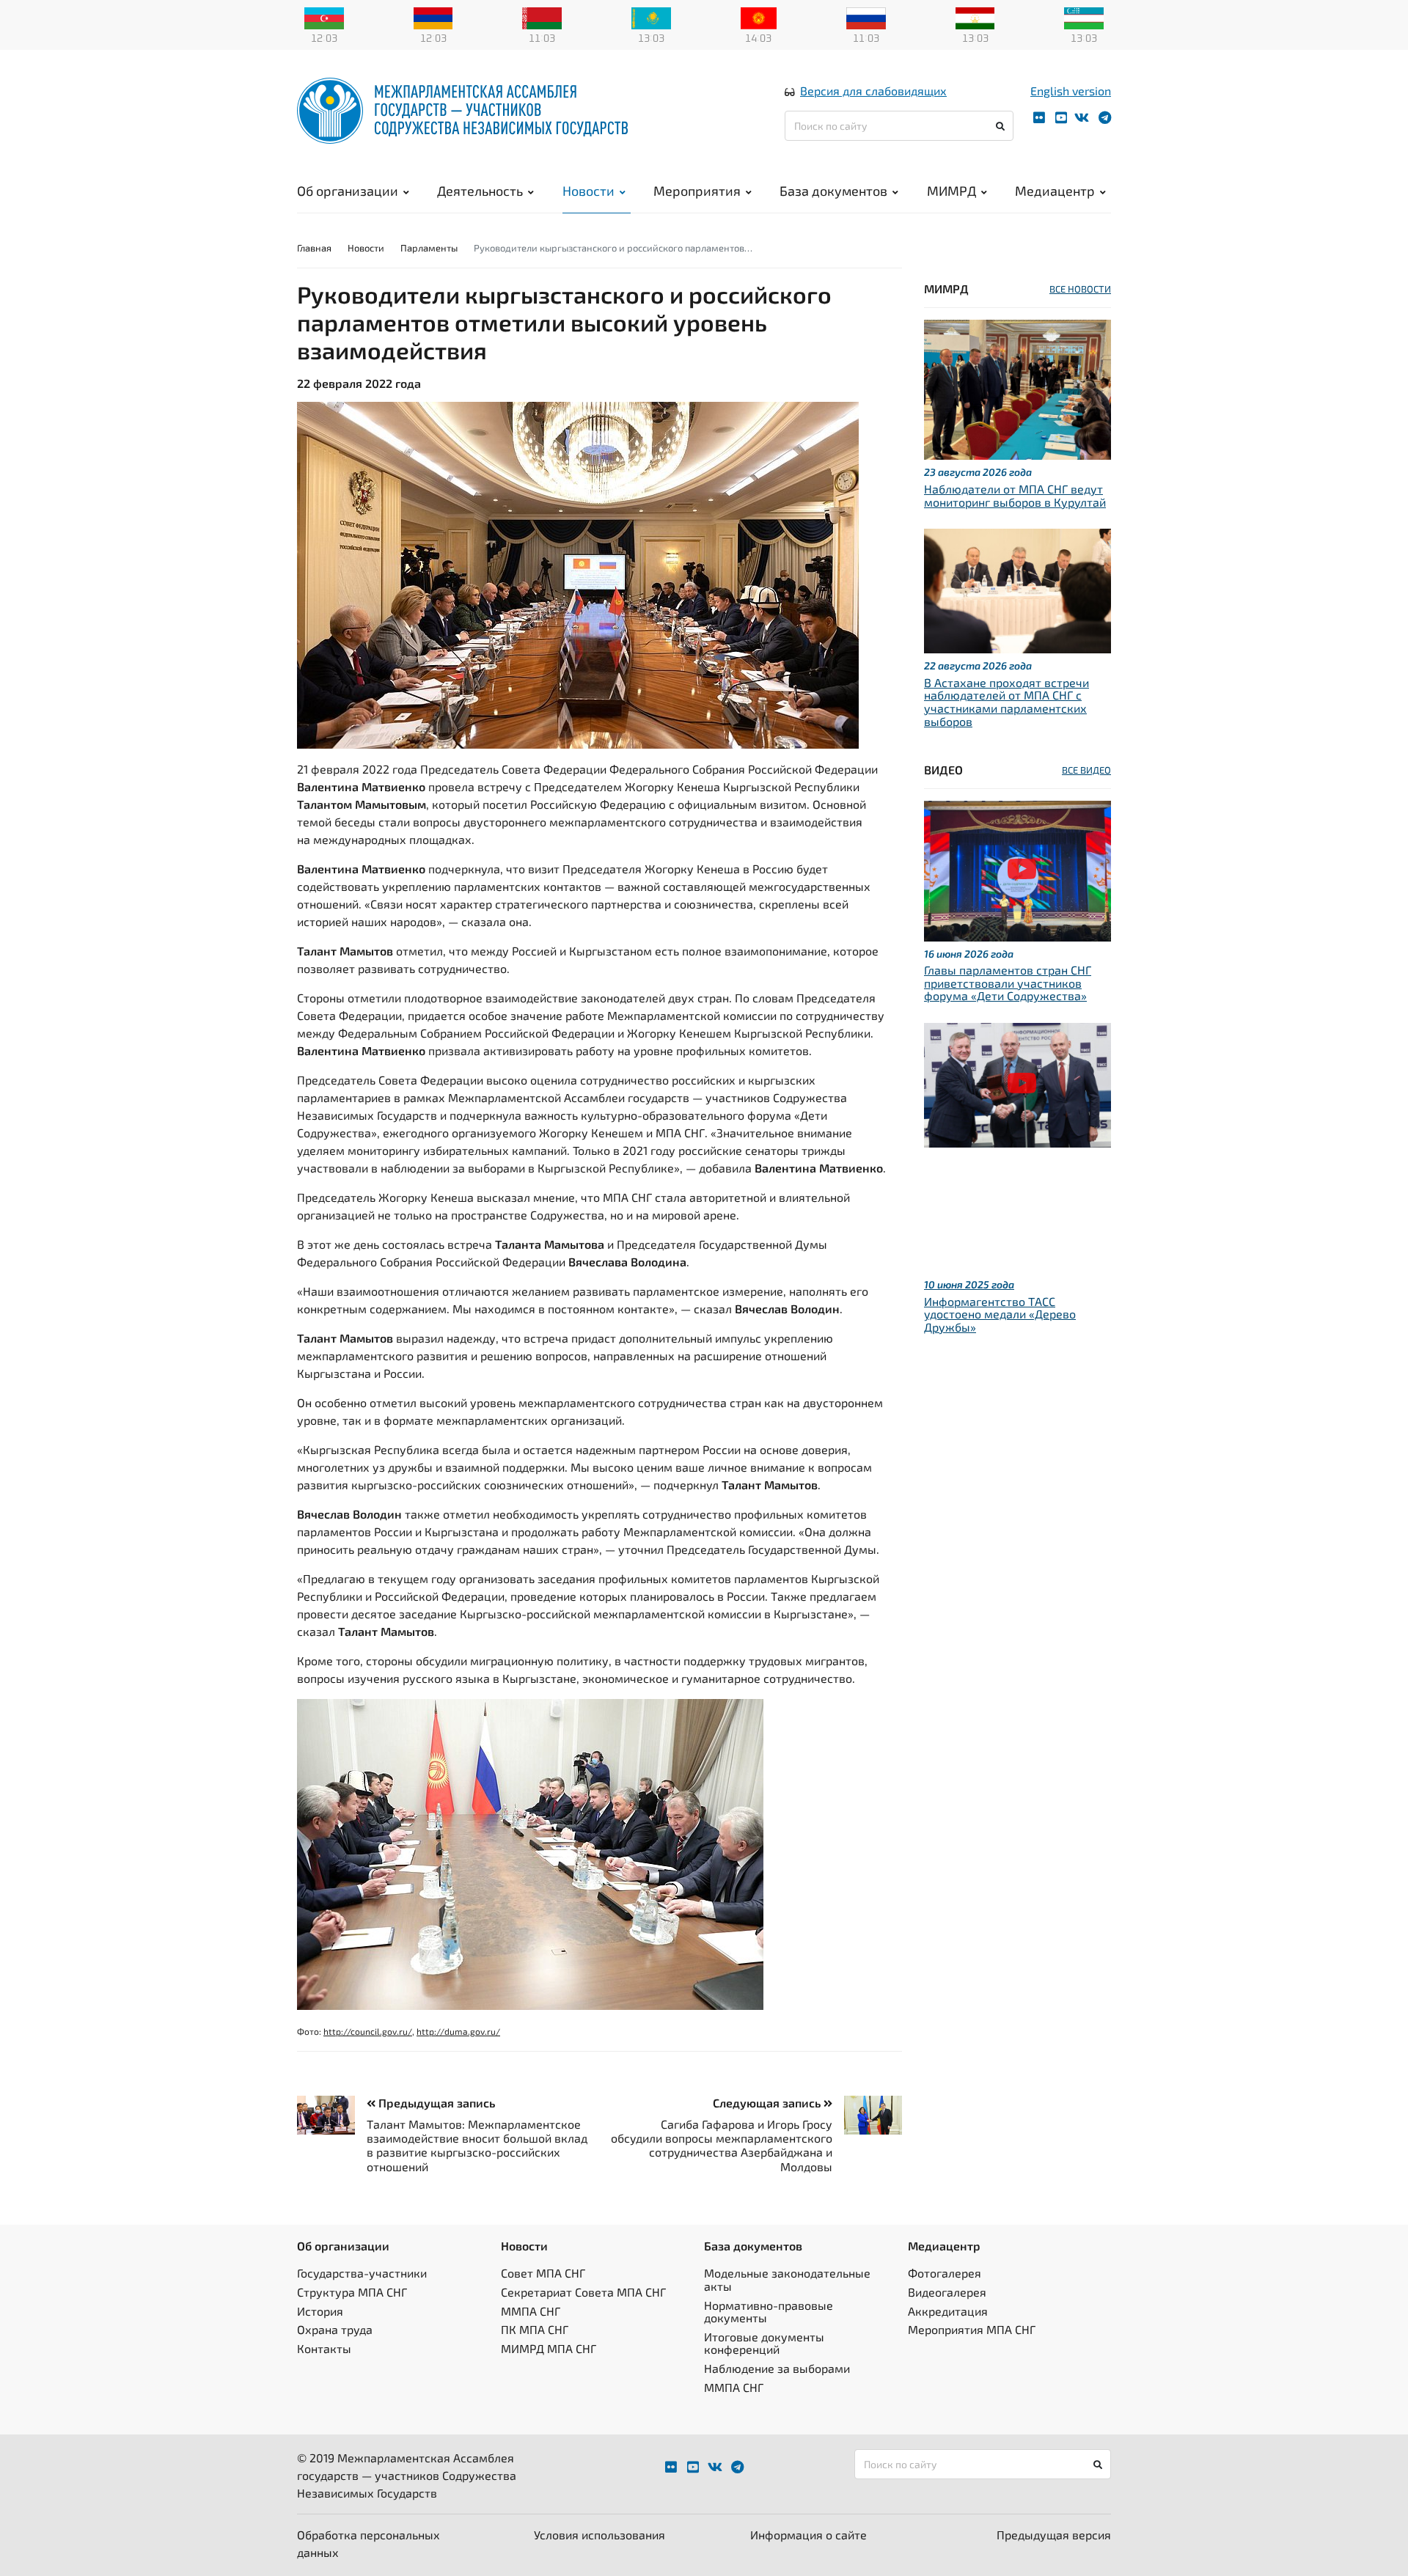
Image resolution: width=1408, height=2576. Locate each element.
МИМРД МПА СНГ (549, 2348)
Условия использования (599, 2535)
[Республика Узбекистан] (1084, 17)
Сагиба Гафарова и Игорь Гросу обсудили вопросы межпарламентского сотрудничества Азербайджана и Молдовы (722, 2145)
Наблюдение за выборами (777, 2368)
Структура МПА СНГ (352, 2292)
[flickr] (1039, 118)
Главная (314, 248)
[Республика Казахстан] (651, 17)
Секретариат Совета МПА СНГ (583, 2292)
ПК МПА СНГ (535, 2329)
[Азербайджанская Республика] (324, 17)
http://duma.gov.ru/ (458, 2031)
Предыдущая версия (1054, 2535)
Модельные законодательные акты (787, 2279)
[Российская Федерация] (866, 17)
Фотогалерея (945, 2273)
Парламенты (429, 248)
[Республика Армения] (433, 17)
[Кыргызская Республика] (759, 17)
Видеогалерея (947, 2292)
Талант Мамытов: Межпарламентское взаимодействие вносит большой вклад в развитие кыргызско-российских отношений (477, 2145)
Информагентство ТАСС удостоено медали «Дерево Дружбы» (1000, 1314)
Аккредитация (948, 2311)
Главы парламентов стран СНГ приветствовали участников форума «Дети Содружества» (1008, 983)
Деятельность (480, 191)
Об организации (348, 191)
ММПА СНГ (531, 2311)
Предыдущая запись (435, 2103)
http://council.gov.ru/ (368, 2031)
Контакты (324, 2348)
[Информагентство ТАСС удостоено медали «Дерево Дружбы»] (1017, 1083)
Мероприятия (697, 191)
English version (1071, 91)
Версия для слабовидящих (873, 91)
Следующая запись (768, 2103)
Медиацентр (1055, 191)
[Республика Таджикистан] (975, 17)
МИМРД (951, 191)
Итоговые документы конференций (764, 2343)
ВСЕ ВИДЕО (1086, 770)
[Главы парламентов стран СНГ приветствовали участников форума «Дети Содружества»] (1017, 869)
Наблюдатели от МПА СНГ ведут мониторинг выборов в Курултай (1015, 495)
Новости (588, 191)
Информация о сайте (808, 2535)
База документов (833, 191)
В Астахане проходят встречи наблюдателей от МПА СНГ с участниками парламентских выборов (1006, 702)
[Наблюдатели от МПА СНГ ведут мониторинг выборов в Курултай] (1017, 388)
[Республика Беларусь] (542, 17)
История (320, 2311)
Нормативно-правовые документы (769, 2312)
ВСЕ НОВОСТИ (1080, 289)
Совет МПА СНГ (543, 2273)
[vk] (1082, 118)
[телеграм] (1105, 118)
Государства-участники (362, 2273)
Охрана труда (335, 2329)
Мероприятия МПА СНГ (972, 2329)
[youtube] (1061, 118)
